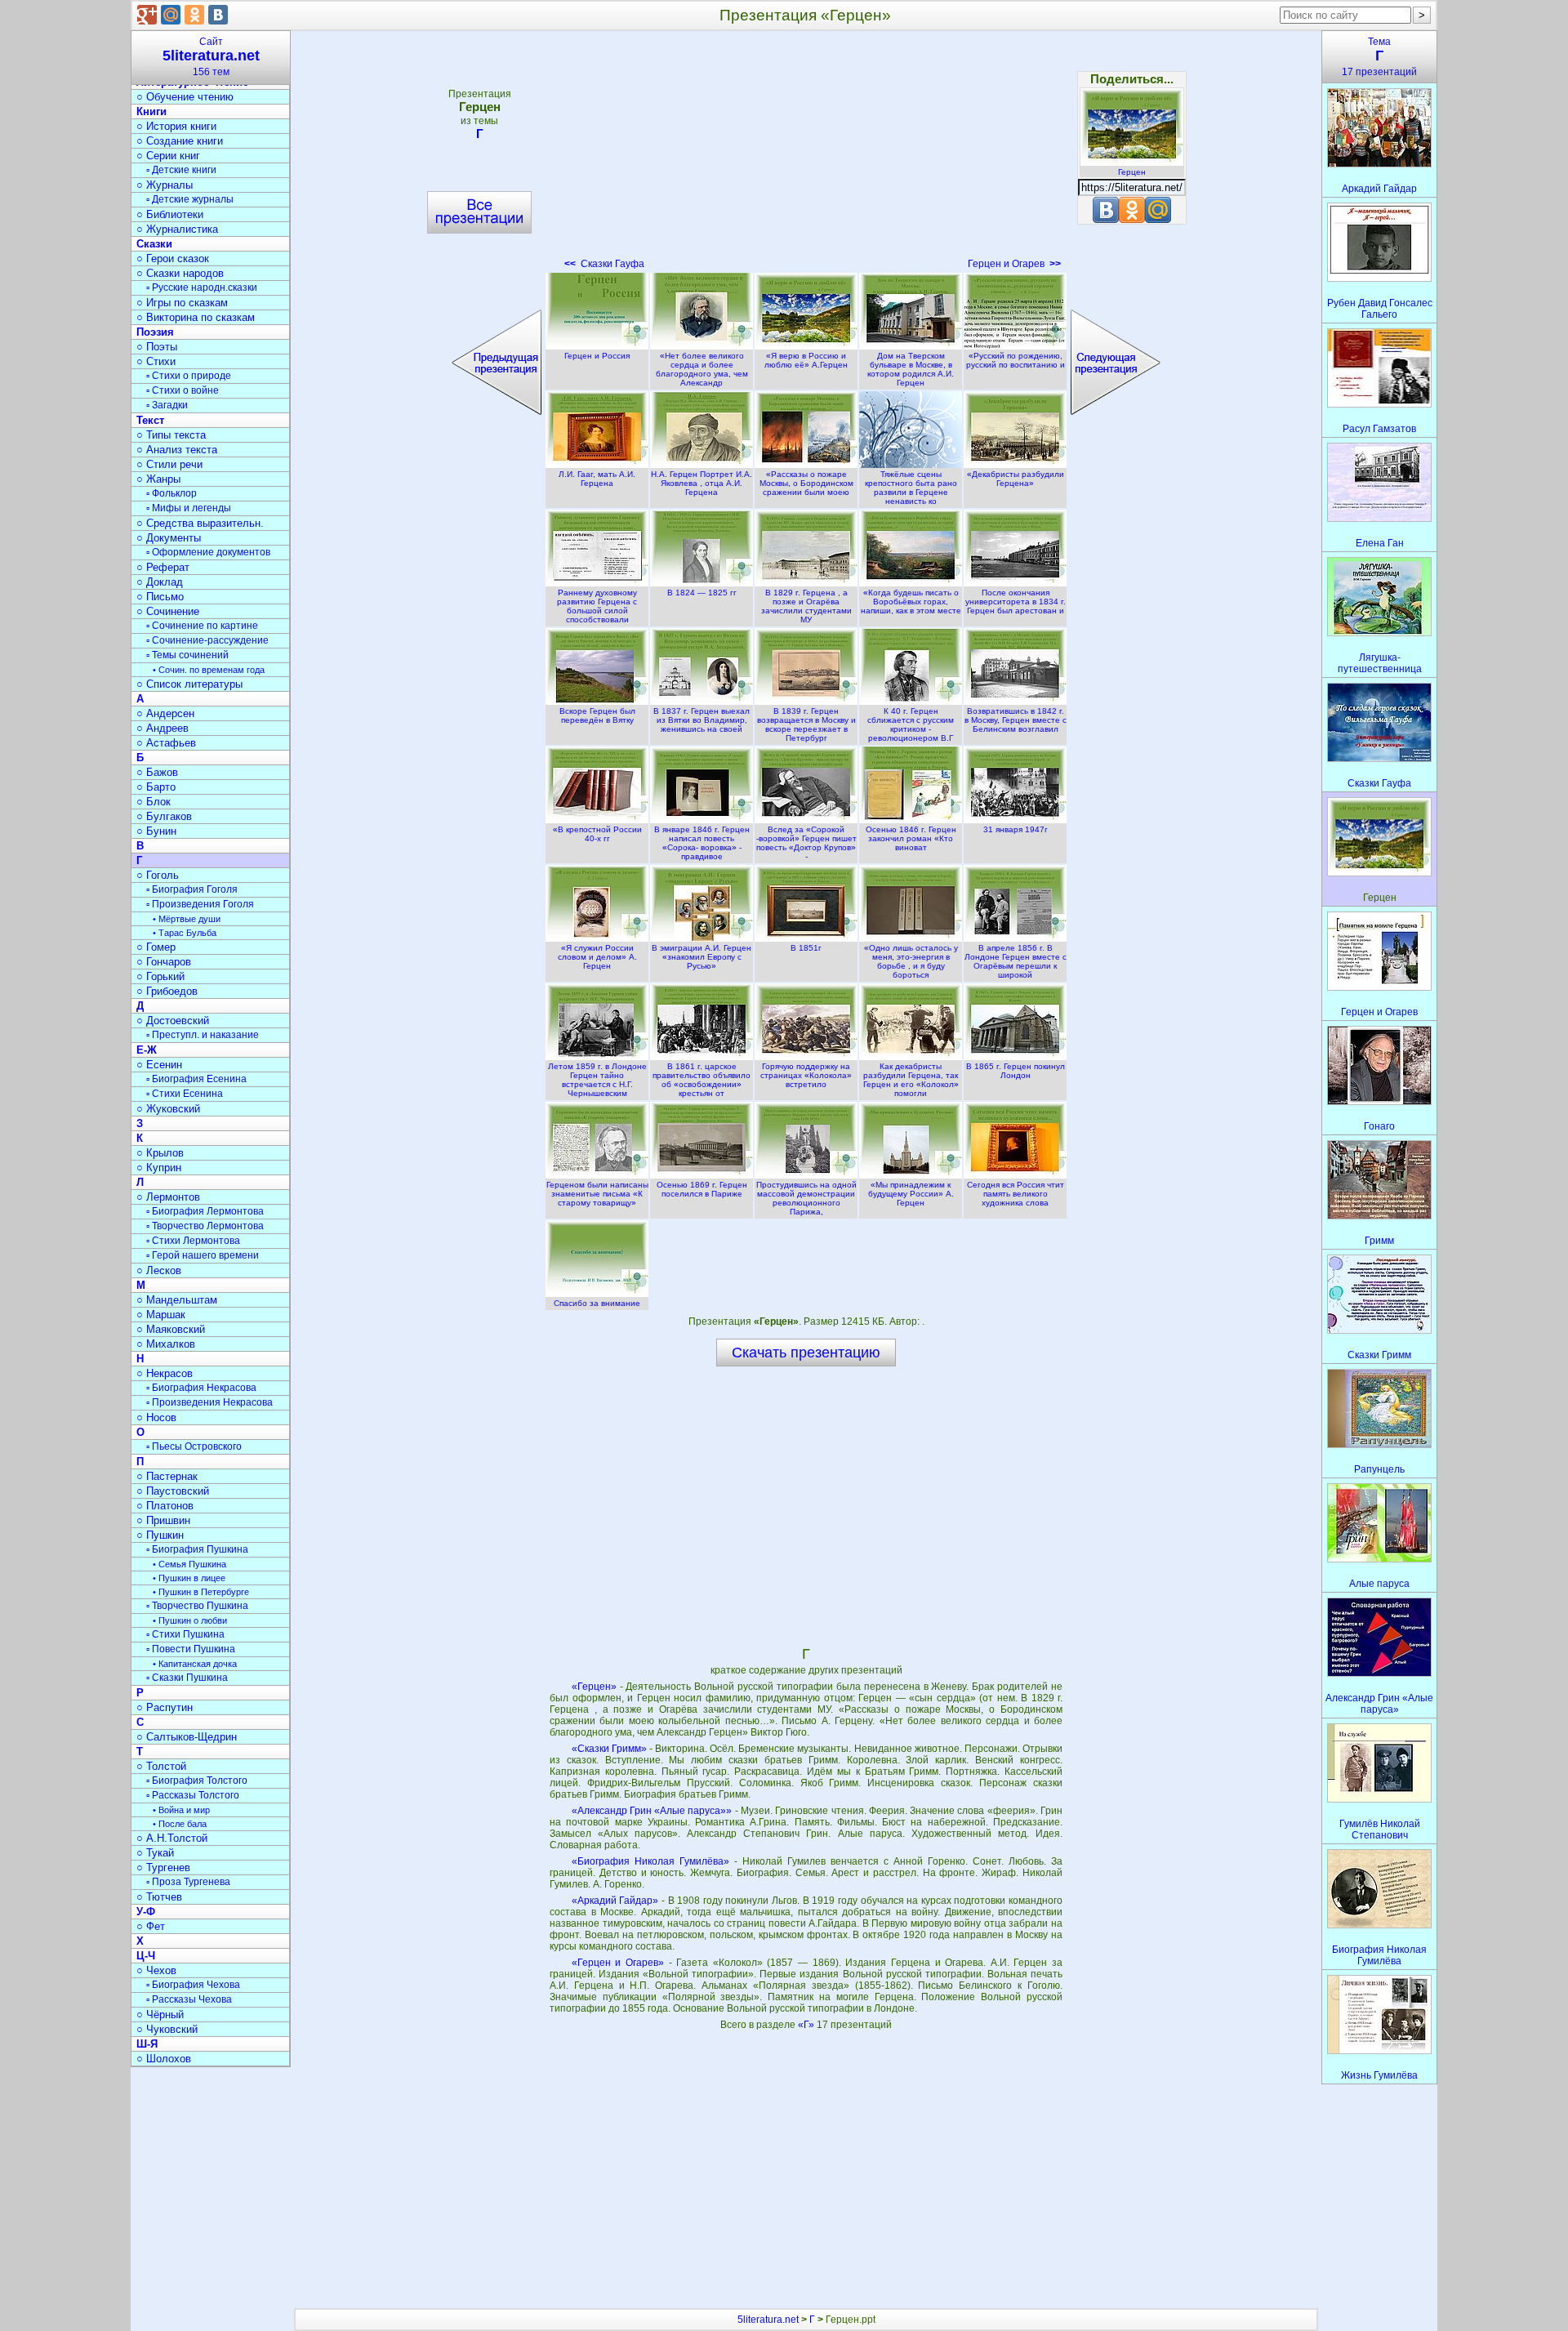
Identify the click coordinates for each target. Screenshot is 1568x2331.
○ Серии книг (168, 156)
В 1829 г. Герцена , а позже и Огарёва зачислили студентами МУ (806, 606)
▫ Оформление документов (208, 552)
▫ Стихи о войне (183, 390)
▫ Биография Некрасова (201, 1388)
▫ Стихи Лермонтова (193, 1241)
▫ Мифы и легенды (189, 508)
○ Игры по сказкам (182, 303)
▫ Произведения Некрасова (209, 1402)
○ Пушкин (160, 1535)
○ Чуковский (167, 2029)
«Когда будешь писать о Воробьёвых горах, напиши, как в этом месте (911, 602)
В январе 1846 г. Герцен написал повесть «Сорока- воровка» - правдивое (702, 843)
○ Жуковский (168, 1109)
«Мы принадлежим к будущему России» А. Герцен (911, 1194)
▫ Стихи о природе (189, 376)
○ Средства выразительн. (200, 523)
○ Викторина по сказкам (196, 317)
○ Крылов (160, 1153)
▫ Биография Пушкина (197, 1549)
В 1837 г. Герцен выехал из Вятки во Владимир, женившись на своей (702, 720)
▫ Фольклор (171, 493)
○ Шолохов (164, 2059)
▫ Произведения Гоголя (200, 904)
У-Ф (146, 1912)
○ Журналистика (177, 229)
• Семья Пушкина (189, 1564)
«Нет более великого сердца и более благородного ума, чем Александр (702, 369)
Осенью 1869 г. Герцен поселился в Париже (702, 1189)
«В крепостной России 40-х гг (597, 834)
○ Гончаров (164, 962)
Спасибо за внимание (597, 1303)
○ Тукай (155, 1853)
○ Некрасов (165, 1373)
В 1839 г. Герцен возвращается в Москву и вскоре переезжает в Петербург (806, 724)
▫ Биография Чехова (193, 1985)
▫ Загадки (167, 405)
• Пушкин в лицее (189, 1578)
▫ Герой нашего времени (203, 1255)
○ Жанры (158, 479)
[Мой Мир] (171, 15)
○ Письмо (160, 597)
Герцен (1132, 172)
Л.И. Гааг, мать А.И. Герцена (597, 479)
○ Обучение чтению (185, 97)
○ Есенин (159, 1065)
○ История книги (176, 126)
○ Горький (160, 976)
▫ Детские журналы (190, 199)
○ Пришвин (163, 1520)
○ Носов (156, 1417)
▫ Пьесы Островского (194, 1446)
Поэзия (155, 332)
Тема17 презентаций (1379, 57)
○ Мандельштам (177, 1300)
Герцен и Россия (597, 356)
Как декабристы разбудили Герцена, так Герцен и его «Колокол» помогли (911, 1080)
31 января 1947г (1016, 829)
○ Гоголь (158, 875)
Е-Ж (147, 1050)
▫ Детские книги (181, 170)
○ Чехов (156, 1970)
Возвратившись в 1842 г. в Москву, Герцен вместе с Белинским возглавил (1016, 720)
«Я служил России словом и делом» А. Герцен (597, 957)
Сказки (154, 244)
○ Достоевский (173, 1021)
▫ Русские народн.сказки (202, 287)
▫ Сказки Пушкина (187, 1678)
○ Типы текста (171, 435)
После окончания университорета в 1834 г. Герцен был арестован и (1016, 602)
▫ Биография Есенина (196, 1079)
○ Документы (169, 538)
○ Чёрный (160, 2015)
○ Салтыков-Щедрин (187, 1737)
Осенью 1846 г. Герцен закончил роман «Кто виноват (911, 838)
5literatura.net (768, 2320)
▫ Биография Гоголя (192, 889)
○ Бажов (157, 772)
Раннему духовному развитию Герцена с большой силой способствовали (597, 606)
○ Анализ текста (177, 450)
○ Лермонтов (168, 1197)
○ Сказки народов (180, 273)
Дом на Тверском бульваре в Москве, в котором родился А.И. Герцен (911, 369)
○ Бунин (156, 831)
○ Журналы (165, 185)
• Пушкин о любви (190, 1620)
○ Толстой (161, 1766)
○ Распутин (165, 1707)
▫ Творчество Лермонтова (205, 1226)
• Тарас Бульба (185, 933)
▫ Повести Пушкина (191, 1649)
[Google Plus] (147, 15)
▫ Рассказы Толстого (193, 1795)
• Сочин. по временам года (209, 670)
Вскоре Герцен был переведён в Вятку (597, 715)
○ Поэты (157, 347)
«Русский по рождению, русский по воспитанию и (1016, 360)
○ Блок (154, 802)
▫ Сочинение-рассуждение (207, 640)
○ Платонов (165, 1506)
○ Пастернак (167, 1476)
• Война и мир (181, 1810)
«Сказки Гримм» (609, 1749)
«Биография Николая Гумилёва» (650, 1861)
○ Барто (156, 787)
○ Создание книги (180, 141)
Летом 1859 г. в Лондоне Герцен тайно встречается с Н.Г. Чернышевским (597, 1080)
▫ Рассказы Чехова (189, 1999)
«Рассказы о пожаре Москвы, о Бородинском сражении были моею (806, 483)
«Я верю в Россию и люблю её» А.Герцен (806, 360)
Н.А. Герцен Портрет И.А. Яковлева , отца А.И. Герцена (702, 483)
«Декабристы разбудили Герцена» (1016, 479)
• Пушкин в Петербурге (201, 1592)
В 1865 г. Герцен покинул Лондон (1016, 1071)
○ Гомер (156, 947)
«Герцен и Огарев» (618, 1963)
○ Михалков (166, 1344)
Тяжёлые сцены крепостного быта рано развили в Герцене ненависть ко (911, 488)
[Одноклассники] (194, 15)
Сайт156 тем (211, 57)
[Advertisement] (806, 155)
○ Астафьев (166, 743)
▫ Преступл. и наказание (203, 1035)
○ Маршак (161, 1315)
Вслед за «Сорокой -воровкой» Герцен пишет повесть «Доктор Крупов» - (806, 843)
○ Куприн (159, 1168)
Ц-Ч (146, 1956)
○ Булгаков (164, 816)
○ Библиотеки (170, 214)
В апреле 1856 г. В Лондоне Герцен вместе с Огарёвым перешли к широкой (1016, 961)
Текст (150, 420)
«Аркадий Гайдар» (615, 1901)
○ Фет (151, 1926)
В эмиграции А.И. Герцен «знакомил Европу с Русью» (702, 957)
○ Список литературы (189, 684)
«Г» (807, 2025)
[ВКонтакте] (218, 15)
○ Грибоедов (167, 991)
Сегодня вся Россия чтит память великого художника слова (1016, 1194)
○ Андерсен (165, 713)
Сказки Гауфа (604, 264)
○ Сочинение (168, 611)
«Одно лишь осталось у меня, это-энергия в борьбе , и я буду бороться (911, 961)
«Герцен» (594, 1687)
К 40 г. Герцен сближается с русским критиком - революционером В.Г (911, 724)
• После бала (180, 1824)
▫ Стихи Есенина (185, 1094)
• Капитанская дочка (195, 1664)
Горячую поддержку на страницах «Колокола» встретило (806, 1075)
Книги (151, 111)
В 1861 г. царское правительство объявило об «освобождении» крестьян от (702, 1080)
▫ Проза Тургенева (188, 1882)
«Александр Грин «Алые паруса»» (652, 1811)
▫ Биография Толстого (197, 1781)
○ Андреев (163, 728)
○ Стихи (156, 361)
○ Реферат (163, 567)
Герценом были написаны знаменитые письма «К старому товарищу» (597, 1194)
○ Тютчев (159, 1897)
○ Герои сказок (173, 259)
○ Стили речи (169, 464)
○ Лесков (159, 1270)
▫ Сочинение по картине (202, 626)
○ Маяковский (171, 1329)
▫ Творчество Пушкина (197, 1606)
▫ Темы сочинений (187, 655)
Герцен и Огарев (1014, 264)
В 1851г (806, 948)
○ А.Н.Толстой (172, 1838)
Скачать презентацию (806, 1353)
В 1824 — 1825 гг (702, 593)
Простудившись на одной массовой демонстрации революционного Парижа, (806, 1198)
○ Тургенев (163, 1867)
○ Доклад (160, 582)
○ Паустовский (173, 1491)
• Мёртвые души (187, 919)
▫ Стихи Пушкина (185, 1634)
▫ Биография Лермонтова (205, 1211)
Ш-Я (147, 2044)
